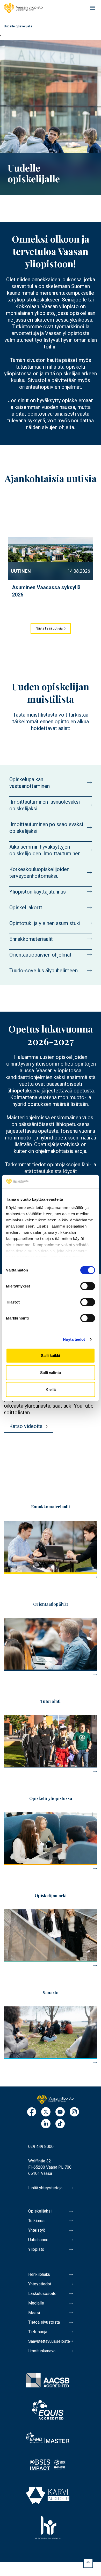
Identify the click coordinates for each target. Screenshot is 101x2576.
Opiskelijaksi (40, 2211)
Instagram (74, 2112)
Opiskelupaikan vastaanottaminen (30, 783)
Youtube (60, 2112)
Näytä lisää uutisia (49, 628)
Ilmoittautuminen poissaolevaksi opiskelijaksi (46, 828)
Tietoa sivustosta (44, 2322)
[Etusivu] (23, 8)
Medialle (36, 2303)
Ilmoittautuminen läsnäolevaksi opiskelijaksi (45, 805)
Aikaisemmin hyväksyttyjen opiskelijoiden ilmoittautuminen (45, 850)
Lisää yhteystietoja (45, 2188)
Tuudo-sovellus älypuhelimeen (44, 971)
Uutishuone (38, 2240)
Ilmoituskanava (42, 2351)
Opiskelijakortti (26, 907)
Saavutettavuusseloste (49, 2341)
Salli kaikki (51, 1356)
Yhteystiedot (40, 2284)
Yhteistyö (37, 2230)
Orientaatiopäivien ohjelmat (40, 955)
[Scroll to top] (88, 2563)
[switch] (88, 1286)
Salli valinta (51, 1373)
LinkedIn (46, 2124)
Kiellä (51, 1389)
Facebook (32, 2112)
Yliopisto (36, 2249)
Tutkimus (36, 2221)
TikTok (60, 2124)
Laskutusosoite (42, 2294)
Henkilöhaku (39, 2274)
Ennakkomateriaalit (31, 939)
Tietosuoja (38, 2332)
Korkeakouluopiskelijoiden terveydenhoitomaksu (39, 873)
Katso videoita (26, 1426)
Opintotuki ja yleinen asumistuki (45, 923)
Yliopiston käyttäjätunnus (38, 892)
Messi (34, 2313)
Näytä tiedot (74, 1339)
